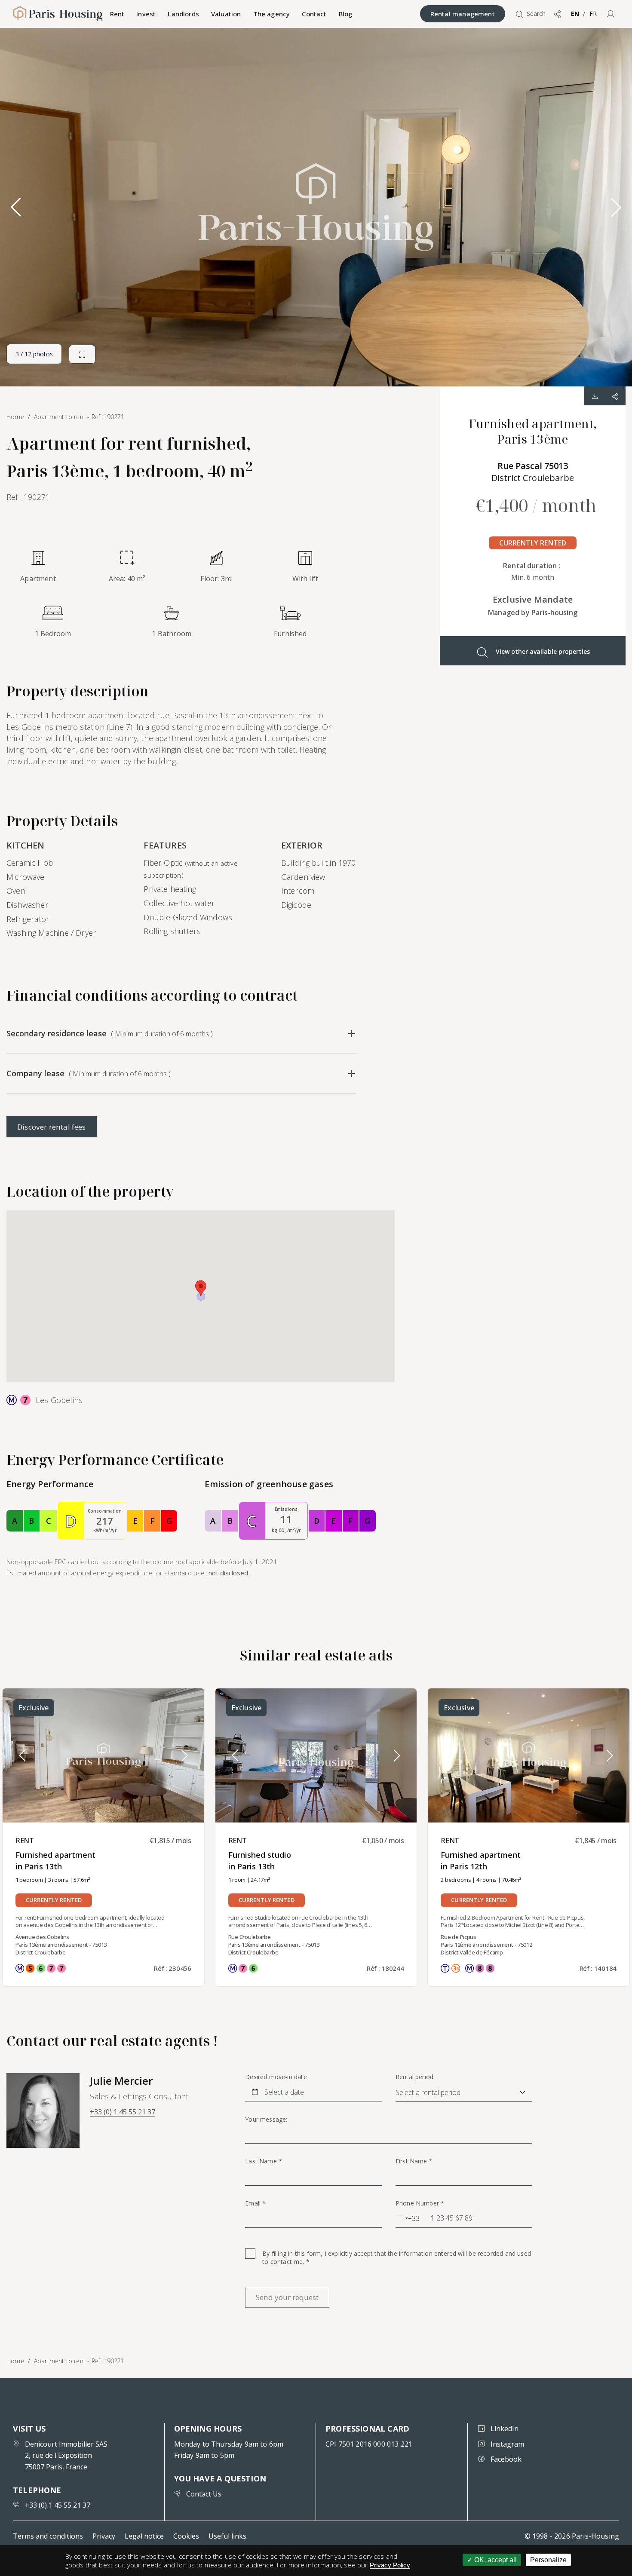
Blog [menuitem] (346, 14)
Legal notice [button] (144, 2536)
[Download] (595, 396)
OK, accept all (495, 2560)
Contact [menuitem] (314, 14)
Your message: (266, 2120)
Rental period (414, 2077)
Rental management (463, 14)
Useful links (227, 2536)
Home (15, 2361)
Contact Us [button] (204, 2494)
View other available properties (543, 651)
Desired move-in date (276, 2077)
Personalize (548, 2560)
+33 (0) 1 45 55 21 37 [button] (123, 2112)
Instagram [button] (507, 2444)
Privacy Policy (390, 2565)
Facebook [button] (506, 2459)
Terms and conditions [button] (48, 2536)
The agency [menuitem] (272, 14)
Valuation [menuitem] (226, 14)
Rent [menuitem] (117, 14)
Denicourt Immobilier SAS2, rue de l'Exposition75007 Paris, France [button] (66, 2455)
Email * (255, 2203)
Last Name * (264, 2161)
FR (593, 14)
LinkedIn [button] (505, 2429)
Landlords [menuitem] (183, 14)
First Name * (414, 2161)
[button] (611, 14)
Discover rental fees (52, 1127)
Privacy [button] (104, 2536)
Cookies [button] (186, 2536)
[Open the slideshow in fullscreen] (82, 354)
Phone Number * (420, 2203)
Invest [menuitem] (146, 14)
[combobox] (408, 2218)
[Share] (615, 396)
